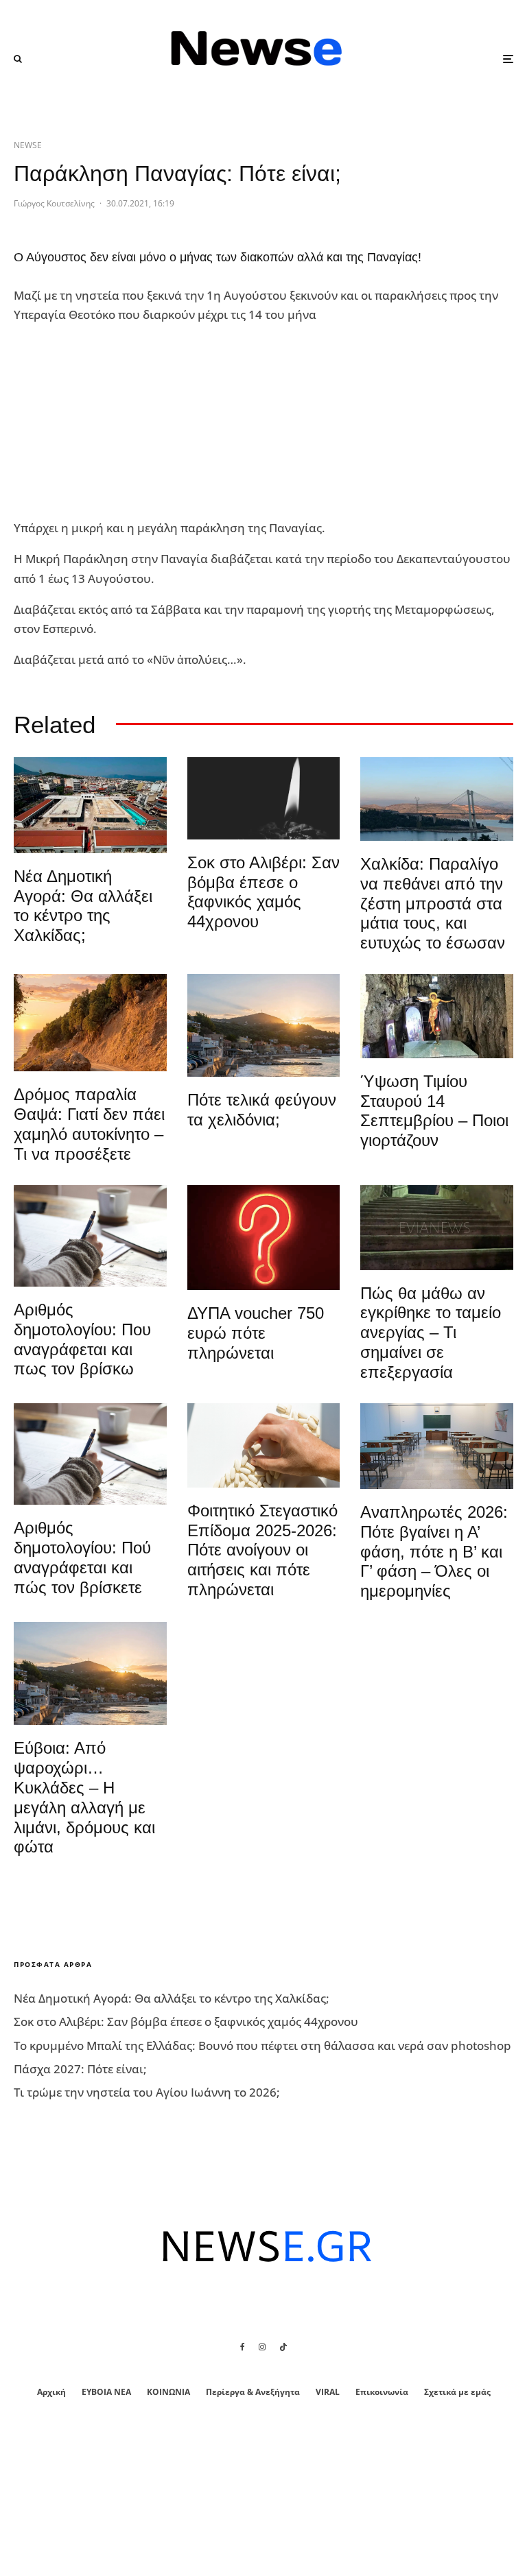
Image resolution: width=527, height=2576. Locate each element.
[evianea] (437, 1228)
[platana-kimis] (264, 1025)
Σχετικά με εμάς (457, 2392)
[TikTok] (283, 2347)
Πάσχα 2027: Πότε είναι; (80, 2069)
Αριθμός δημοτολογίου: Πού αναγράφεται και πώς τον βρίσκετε (82, 1557)
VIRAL (328, 2392)
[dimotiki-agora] (90, 805)
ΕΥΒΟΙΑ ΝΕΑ (106, 2392)
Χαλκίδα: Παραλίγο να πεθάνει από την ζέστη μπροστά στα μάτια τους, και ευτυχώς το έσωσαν (433, 903)
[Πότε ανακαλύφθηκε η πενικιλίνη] (264, 1445)
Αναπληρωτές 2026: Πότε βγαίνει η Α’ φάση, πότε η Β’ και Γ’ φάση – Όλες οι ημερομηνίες (434, 1551)
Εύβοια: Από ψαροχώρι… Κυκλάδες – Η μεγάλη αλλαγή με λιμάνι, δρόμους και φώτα (84, 1797)
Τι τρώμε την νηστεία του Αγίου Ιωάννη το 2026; (147, 2092)
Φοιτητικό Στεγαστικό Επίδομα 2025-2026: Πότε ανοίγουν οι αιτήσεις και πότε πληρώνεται (262, 1550)
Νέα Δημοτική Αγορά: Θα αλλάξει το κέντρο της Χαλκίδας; (83, 906)
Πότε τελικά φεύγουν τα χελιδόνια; (262, 1110)
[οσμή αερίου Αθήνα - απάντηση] (264, 1238)
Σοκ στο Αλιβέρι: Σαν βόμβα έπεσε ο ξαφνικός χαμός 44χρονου (263, 892)
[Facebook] (243, 2347)
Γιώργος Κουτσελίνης (54, 203)
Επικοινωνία (382, 2392)
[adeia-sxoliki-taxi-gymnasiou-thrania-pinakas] (437, 1446)
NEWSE (28, 145)
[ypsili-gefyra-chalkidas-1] (437, 799)
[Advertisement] (117, 422)
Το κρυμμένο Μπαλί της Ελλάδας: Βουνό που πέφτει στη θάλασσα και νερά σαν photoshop (262, 2046)
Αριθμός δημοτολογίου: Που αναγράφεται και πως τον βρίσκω (82, 1339)
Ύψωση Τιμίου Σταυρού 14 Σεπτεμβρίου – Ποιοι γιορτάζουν (434, 1111)
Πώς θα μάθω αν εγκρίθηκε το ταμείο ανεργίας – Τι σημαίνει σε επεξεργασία (431, 1333)
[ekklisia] (437, 1016)
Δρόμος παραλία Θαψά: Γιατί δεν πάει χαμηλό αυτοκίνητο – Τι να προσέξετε (89, 1124)
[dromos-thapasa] (90, 1023)
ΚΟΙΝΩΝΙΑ (168, 2392)
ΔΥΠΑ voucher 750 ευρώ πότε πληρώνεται (256, 1333)
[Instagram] (262, 2347)
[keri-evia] (264, 798)
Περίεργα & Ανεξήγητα (253, 2392)
